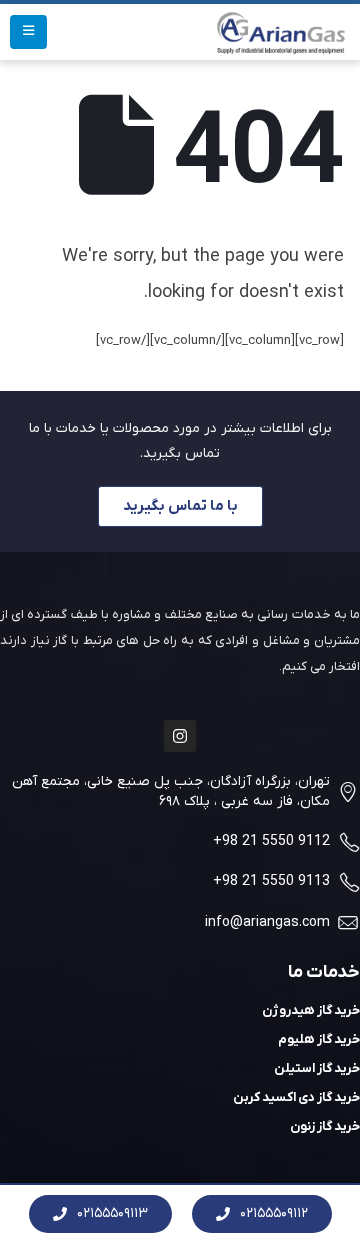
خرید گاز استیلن (317, 1068)
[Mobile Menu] (28, 32)
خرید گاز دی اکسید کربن (296, 1097)
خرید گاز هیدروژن (311, 1010)
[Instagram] (180, 736)
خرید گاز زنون (325, 1126)
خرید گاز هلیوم (319, 1039)
